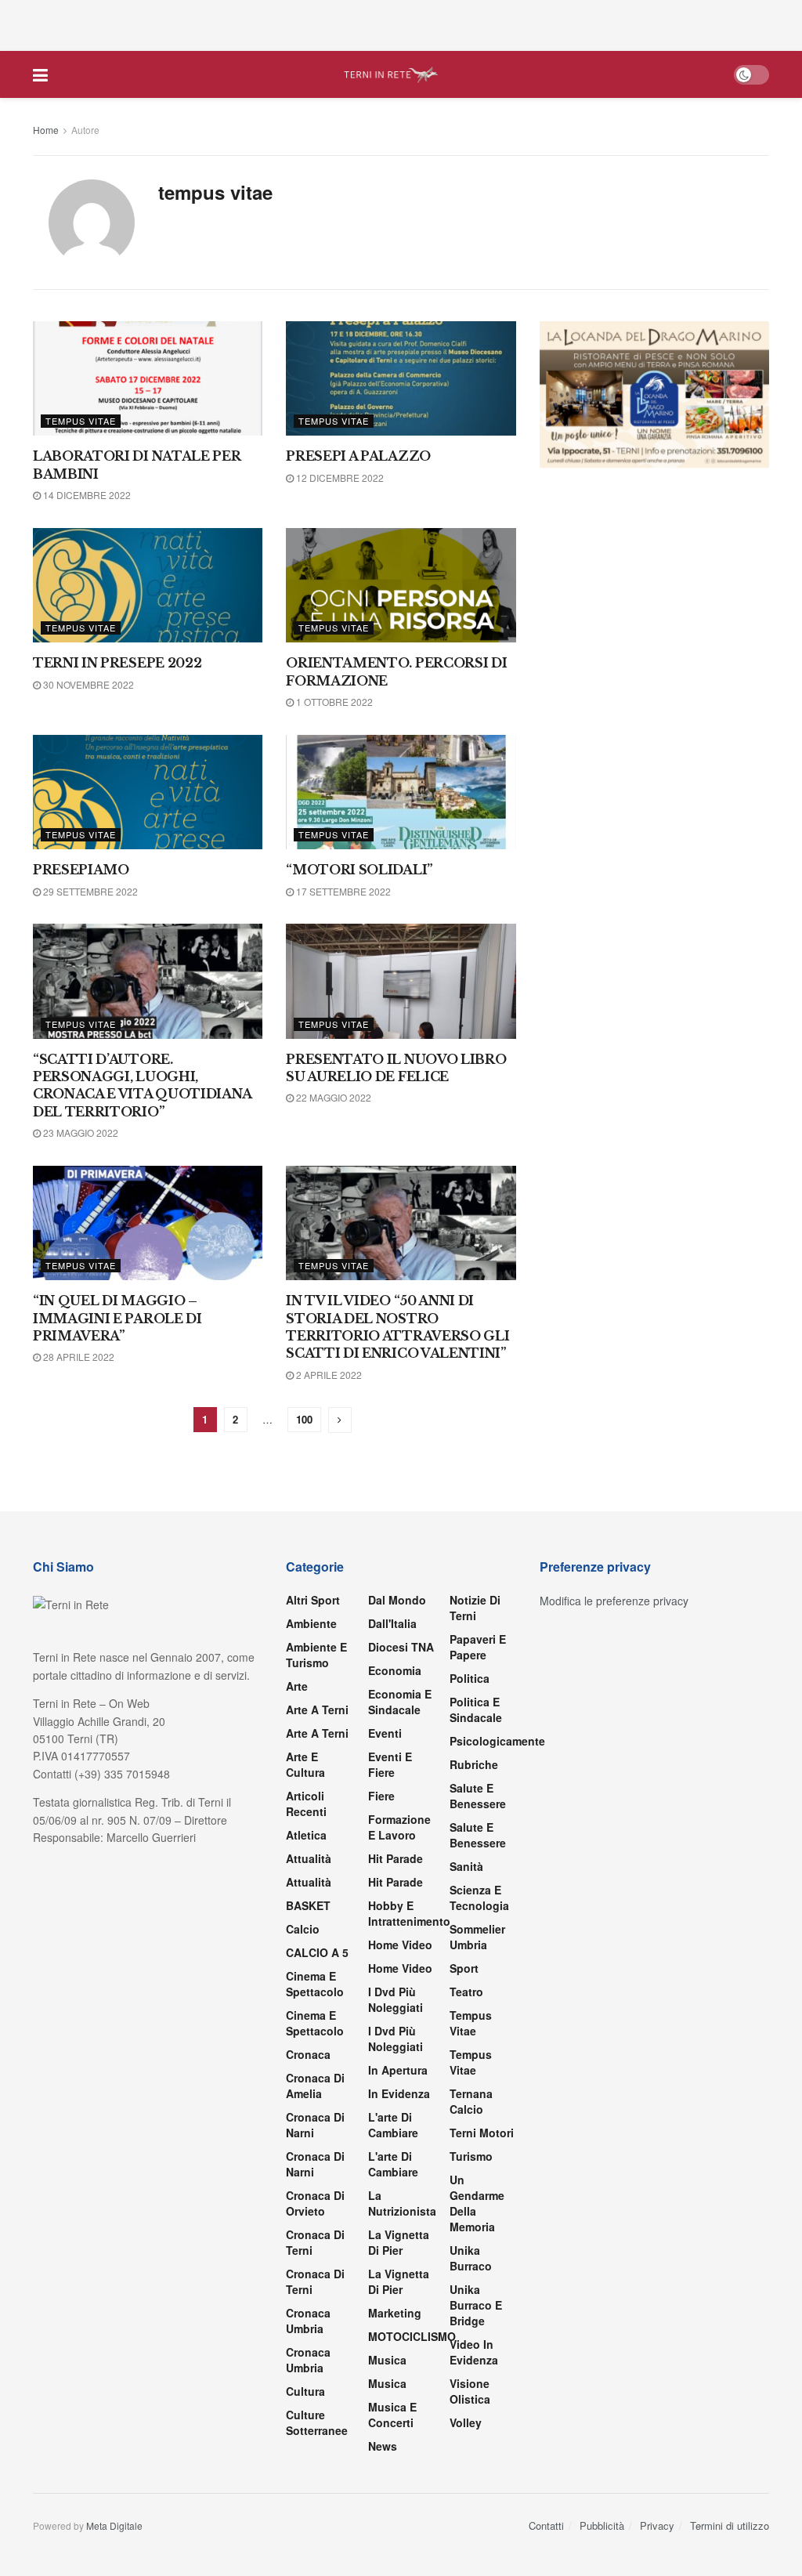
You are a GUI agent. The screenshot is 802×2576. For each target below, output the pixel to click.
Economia (395, 1670)
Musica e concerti (392, 2415)
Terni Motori (482, 2133)
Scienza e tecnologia (479, 1898)
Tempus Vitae (81, 421)
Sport (464, 1968)
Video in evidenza (474, 2352)
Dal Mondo (397, 1600)
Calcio (303, 1929)
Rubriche (474, 1764)
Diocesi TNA (401, 1647)
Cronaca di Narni (315, 2164)
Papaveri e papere (478, 1647)
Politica (470, 1678)
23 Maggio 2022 (79, 1132)
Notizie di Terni (475, 1608)
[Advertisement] (401, 24)
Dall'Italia (392, 1623)
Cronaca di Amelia (315, 2086)
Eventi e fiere (390, 1764)
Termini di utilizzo (730, 2525)
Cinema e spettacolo (315, 1984)
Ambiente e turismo (316, 1655)
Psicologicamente (497, 1741)
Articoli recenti (306, 1804)
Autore (85, 130)
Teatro (466, 1992)
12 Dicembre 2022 (339, 478)
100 (304, 1419)
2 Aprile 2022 (328, 1375)
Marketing (395, 2313)
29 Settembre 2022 (89, 891)
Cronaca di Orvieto (315, 2203)
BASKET (308, 1905)
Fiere (381, 1796)
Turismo (471, 2156)
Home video (400, 1945)
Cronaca (308, 2054)
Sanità (466, 1866)
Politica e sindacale (476, 1709)
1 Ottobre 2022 (333, 702)
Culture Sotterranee (317, 2422)
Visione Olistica (470, 2391)
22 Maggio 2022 (332, 1097)
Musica (387, 2360)
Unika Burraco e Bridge (476, 2305)
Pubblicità (602, 2525)
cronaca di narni (315, 2125)
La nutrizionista (402, 2203)
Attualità (309, 1858)
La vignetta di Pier (399, 2242)
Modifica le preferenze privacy (614, 1601)
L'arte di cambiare (393, 2125)
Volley (466, 2422)
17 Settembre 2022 (342, 891)
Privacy (657, 2525)
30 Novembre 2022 (87, 684)
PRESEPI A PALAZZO (358, 456)
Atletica (306, 1835)
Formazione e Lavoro (399, 1827)
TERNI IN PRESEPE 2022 (117, 663)
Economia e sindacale (400, 1702)
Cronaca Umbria (308, 2321)
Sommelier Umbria (477, 1937)
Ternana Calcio (471, 2101)
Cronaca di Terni (315, 2242)
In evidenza (399, 2093)
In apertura (398, 2070)
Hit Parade (396, 1858)
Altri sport (313, 1600)
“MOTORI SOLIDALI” (359, 870)
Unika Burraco (471, 2258)
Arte (297, 1686)
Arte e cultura (305, 1764)
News (383, 2446)
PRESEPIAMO (81, 870)
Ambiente (311, 1623)
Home (46, 130)
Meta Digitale (114, 2525)
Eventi (385, 1733)
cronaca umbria (308, 2360)
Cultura (305, 2391)
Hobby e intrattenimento (409, 1913)
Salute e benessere (478, 1796)
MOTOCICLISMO (412, 2336)
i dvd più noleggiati (396, 1999)
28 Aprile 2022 (78, 1357)
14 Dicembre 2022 (86, 495)
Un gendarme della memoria (477, 2203)
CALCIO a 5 (317, 1952)
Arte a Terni (317, 1709)
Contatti (546, 2525)
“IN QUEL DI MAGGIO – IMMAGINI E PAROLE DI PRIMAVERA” (117, 1318)
